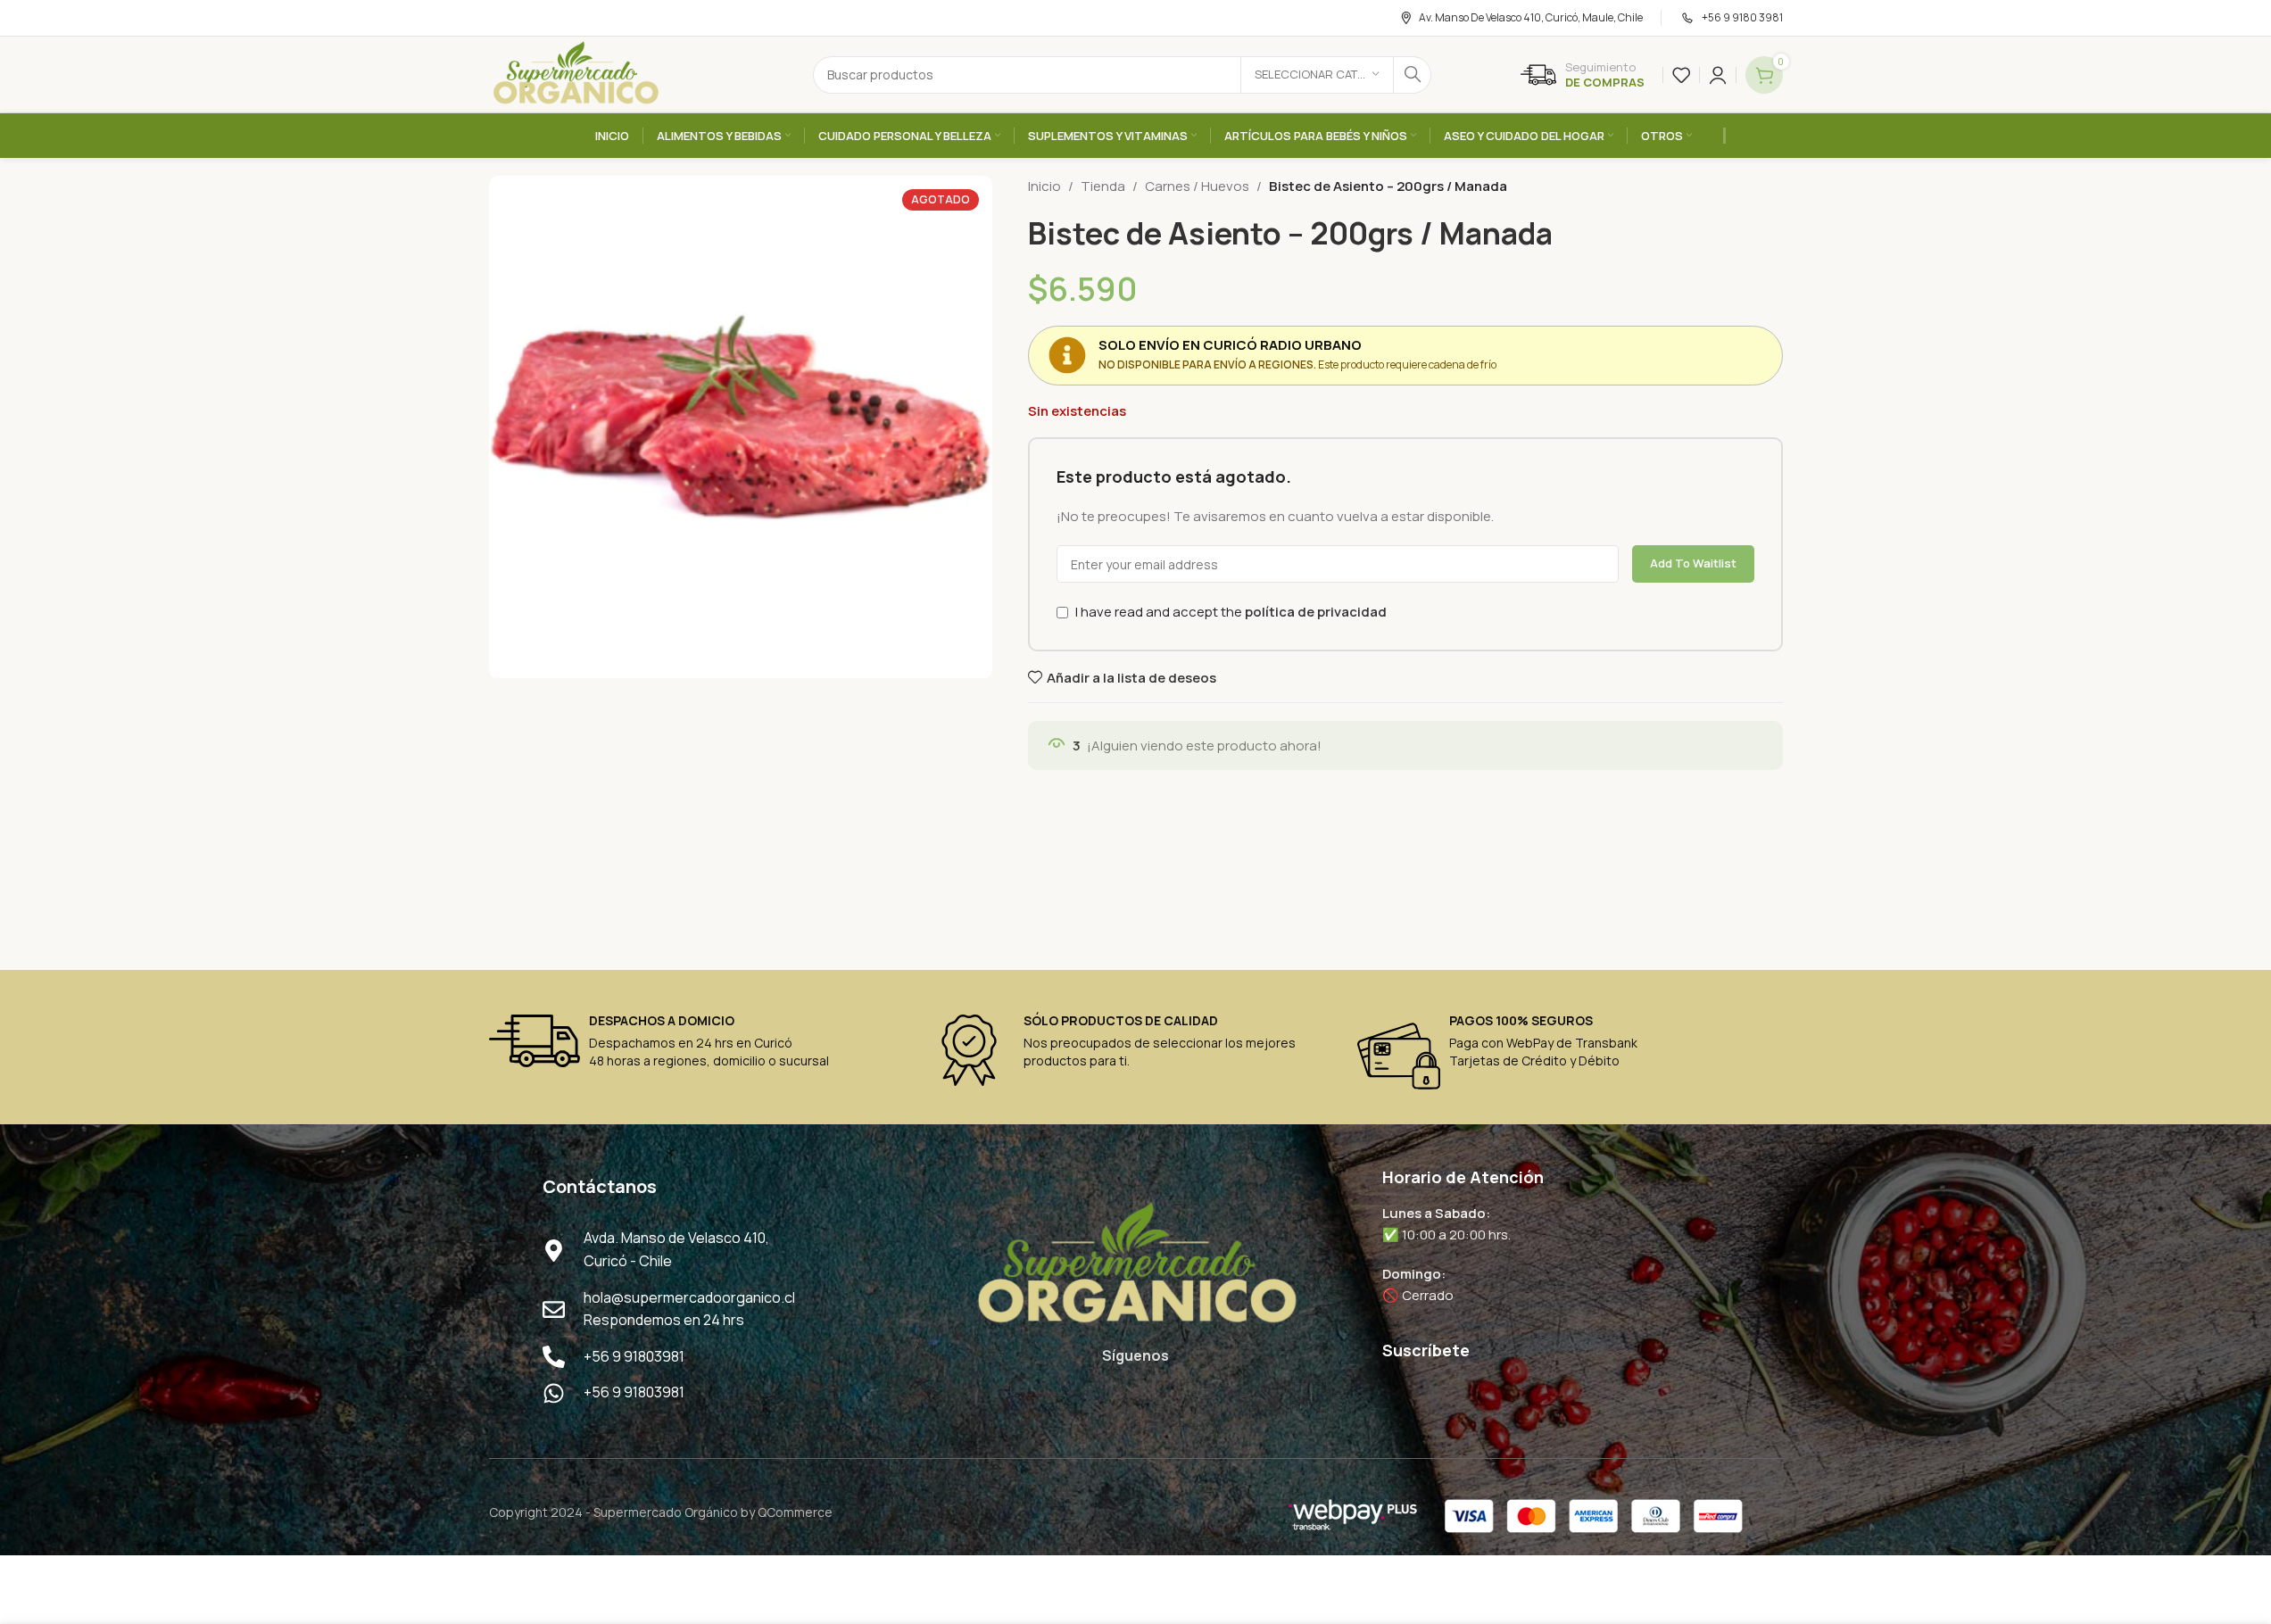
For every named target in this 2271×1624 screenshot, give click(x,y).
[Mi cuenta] (1718, 75)
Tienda (1103, 186)
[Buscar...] (1413, 75)
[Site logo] (576, 74)
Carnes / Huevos (1197, 186)
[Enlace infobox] (1583, 75)
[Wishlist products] (1681, 75)
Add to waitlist (1693, 563)
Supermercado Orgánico (666, 1512)
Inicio (1044, 186)
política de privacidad (1316, 612)
